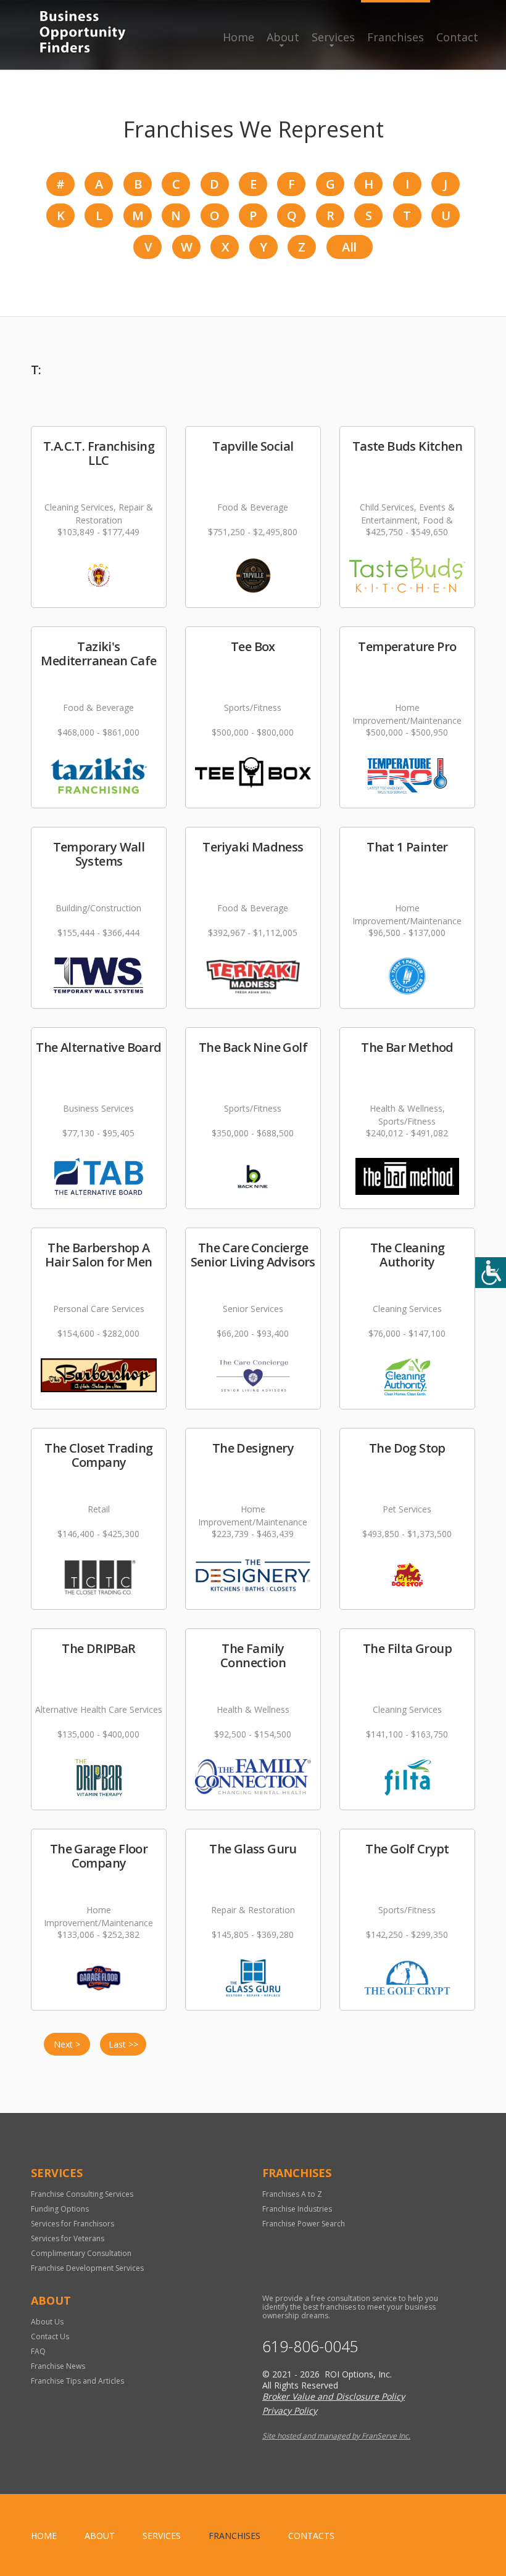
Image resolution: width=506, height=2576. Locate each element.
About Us (47, 2322)
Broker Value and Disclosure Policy (334, 2396)
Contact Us (50, 2336)
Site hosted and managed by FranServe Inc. (336, 2436)
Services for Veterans (68, 2238)
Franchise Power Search (304, 2224)
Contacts (311, 2536)
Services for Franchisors (73, 2224)
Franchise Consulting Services (82, 2194)
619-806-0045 (310, 2346)
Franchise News (58, 2366)
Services (333, 37)
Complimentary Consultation (81, 2253)
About (283, 37)
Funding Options (60, 2209)
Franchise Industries (297, 2209)
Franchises (396, 37)
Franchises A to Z (292, 2194)
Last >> (123, 2044)
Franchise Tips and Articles (77, 2381)
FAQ (38, 2351)
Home (238, 37)
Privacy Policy (290, 2410)
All (349, 247)
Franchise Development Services (87, 2268)
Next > (67, 2044)
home (44, 2536)
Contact (457, 37)
